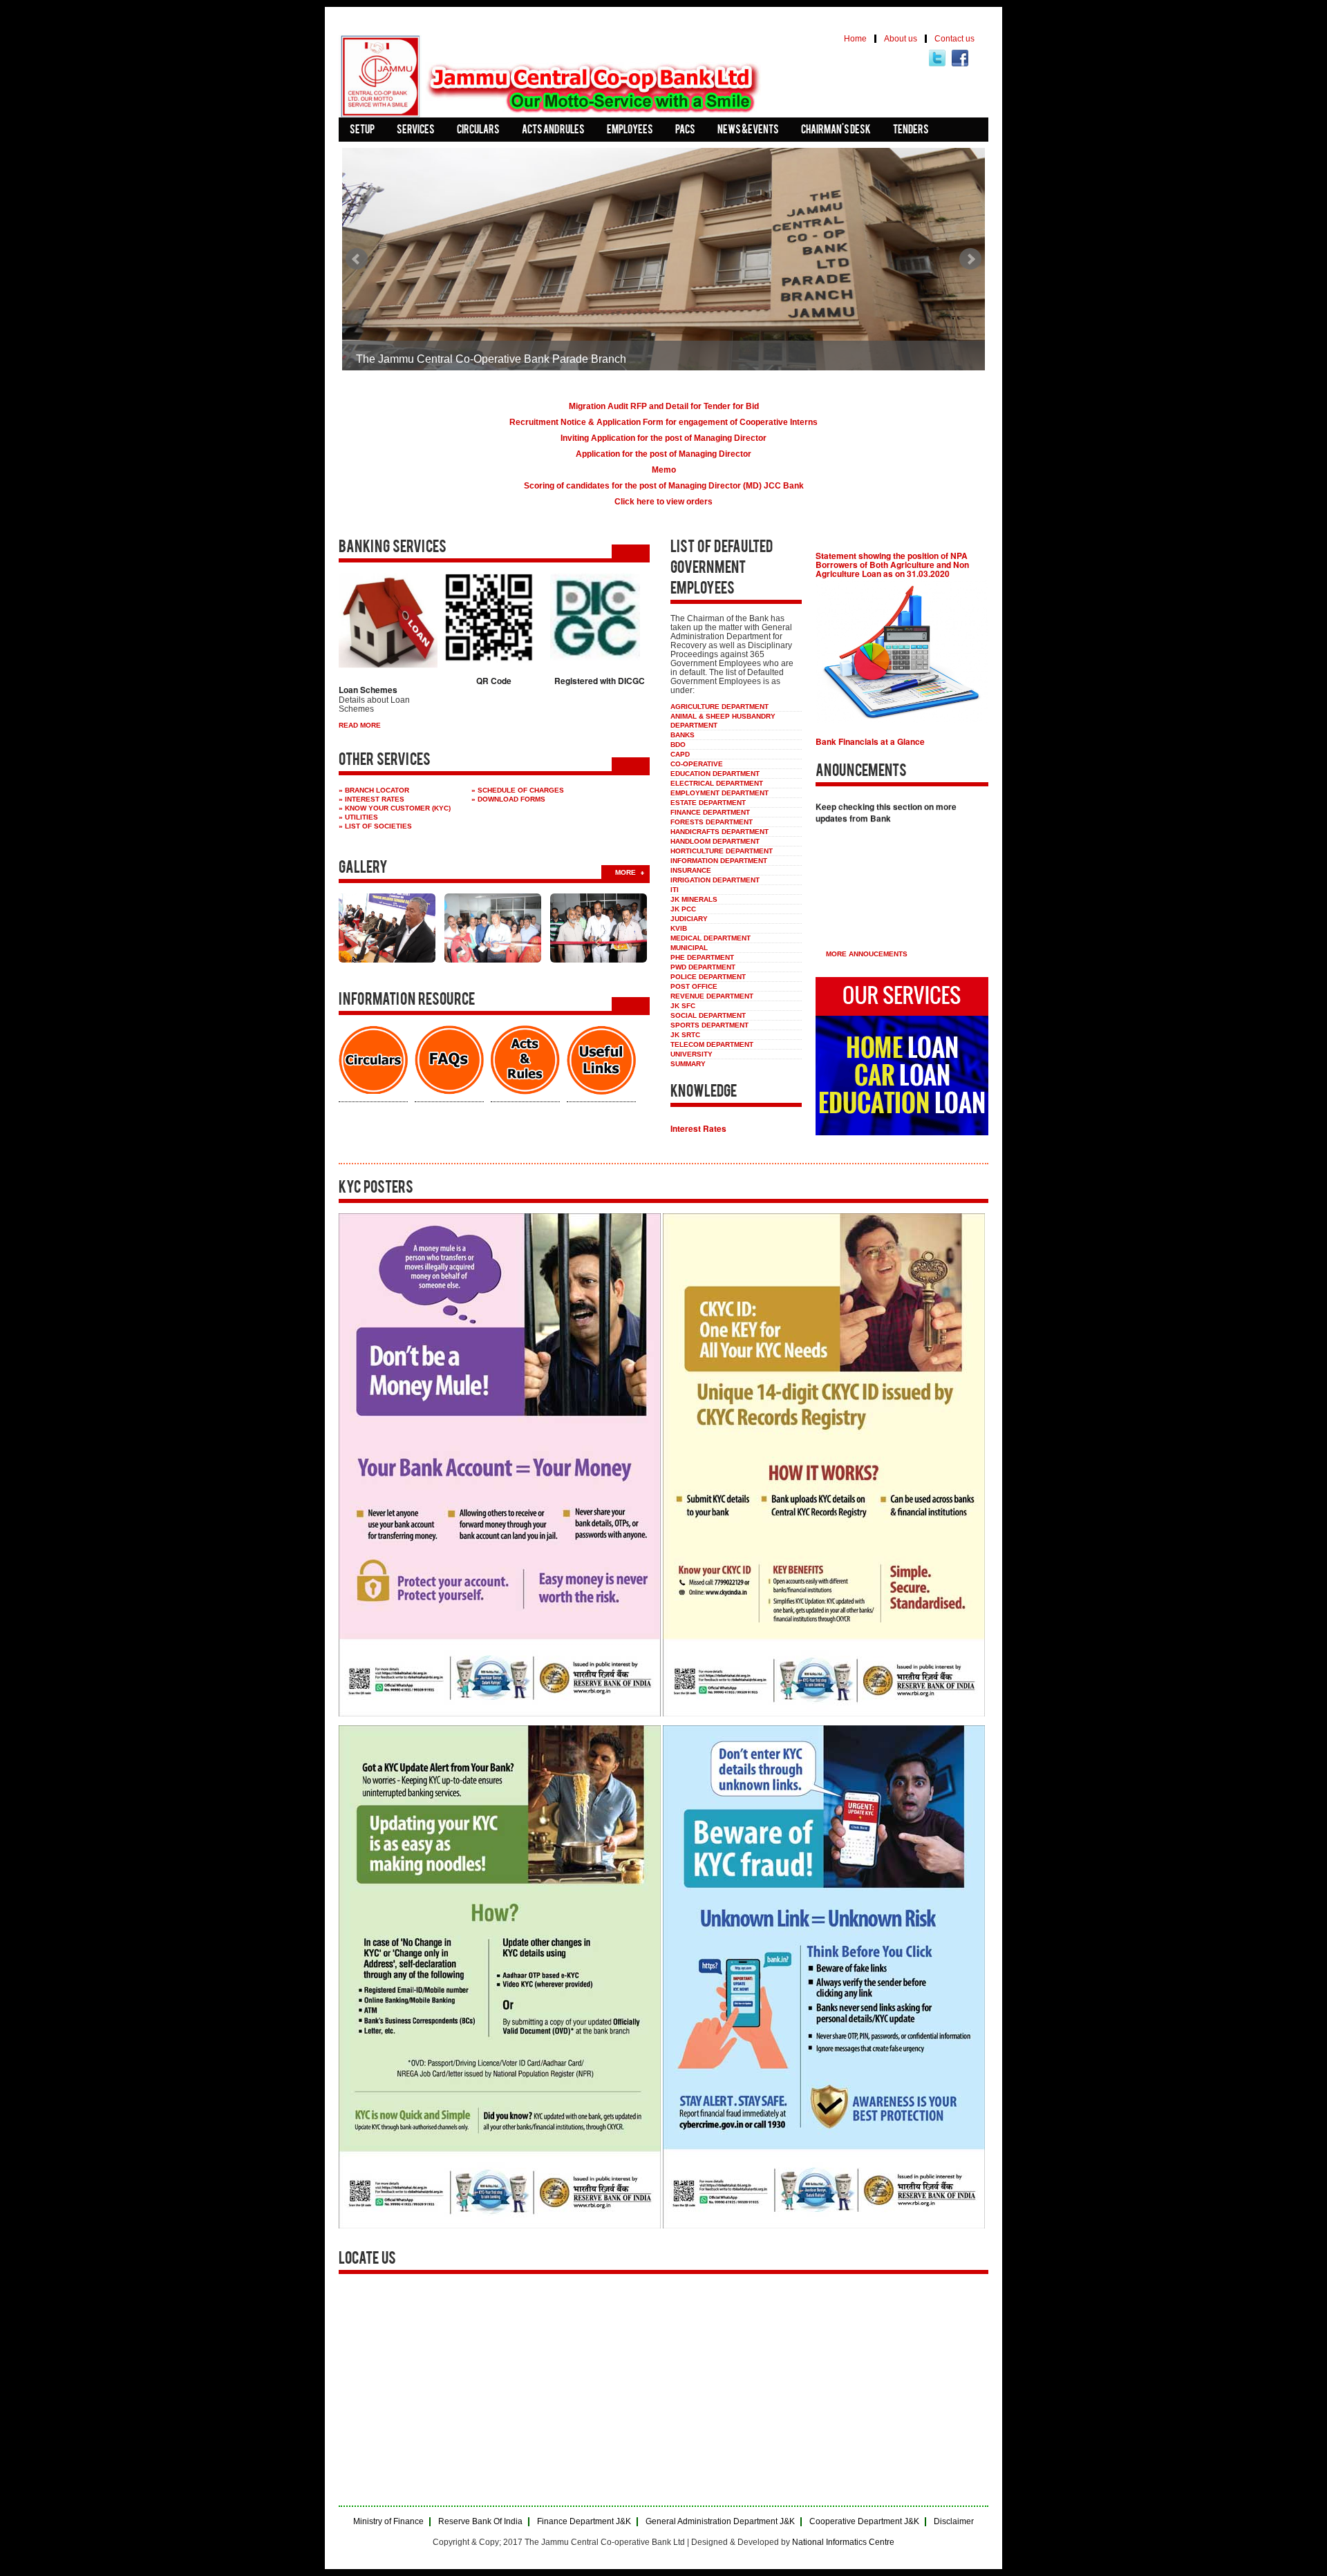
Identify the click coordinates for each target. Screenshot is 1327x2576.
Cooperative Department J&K (864, 2522)
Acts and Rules (553, 131)
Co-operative (697, 764)
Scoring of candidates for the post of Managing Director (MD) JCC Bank (664, 486)
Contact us (954, 39)
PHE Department (702, 957)
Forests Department (712, 822)
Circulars (478, 131)
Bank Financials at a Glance (870, 741)
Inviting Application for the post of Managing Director (663, 438)
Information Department (719, 861)
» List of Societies (375, 826)
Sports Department (709, 1025)
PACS (685, 131)
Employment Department (719, 793)
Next (970, 259)
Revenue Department (712, 996)
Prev (357, 259)
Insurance (691, 870)
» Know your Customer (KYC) (395, 808)
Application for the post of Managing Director (663, 454)
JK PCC (683, 909)
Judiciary (689, 919)
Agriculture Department (719, 707)
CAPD (680, 754)
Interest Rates (698, 1128)
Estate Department (708, 803)
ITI (675, 890)
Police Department (708, 977)
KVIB (679, 928)
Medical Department (710, 938)
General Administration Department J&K (720, 2522)
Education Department (715, 774)
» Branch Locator (374, 790)
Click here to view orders (663, 502)
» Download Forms (508, 799)
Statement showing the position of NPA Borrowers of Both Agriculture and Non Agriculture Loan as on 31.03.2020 (892, 565)
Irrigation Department (715, 880)
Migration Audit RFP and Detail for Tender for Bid (664, 406)
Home (855, 39)
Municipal (689, 948)
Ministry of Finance (388, 2522)
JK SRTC (685, 1035)
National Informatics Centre (843, 2542)
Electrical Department (717, 783)
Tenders (911, 131)
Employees (630, 131)
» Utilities (358, 817)
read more (360, 725)
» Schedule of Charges (518, 790)
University (691, 1054)
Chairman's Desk (836, 131)
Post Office (694, 986)
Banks (683, 735)
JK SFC (683, 1006)
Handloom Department (715, 841)
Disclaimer (954, 2522)
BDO (678, 745)
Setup (362, 131)
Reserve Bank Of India (480, 2522)
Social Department (708, 1015)
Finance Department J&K (584, 2522)
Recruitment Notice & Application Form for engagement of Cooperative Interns (663, 422)
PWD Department (703, 967)
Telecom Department (712, 1044)
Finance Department (710, 812)
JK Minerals (694, 899)
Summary (688, 1064)
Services (416, 131)
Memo (664, 470)
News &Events (748, 131)
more (625, 872)
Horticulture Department (722, 851)
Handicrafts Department (719, 832)
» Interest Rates (371, 799)
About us (901, 39)
